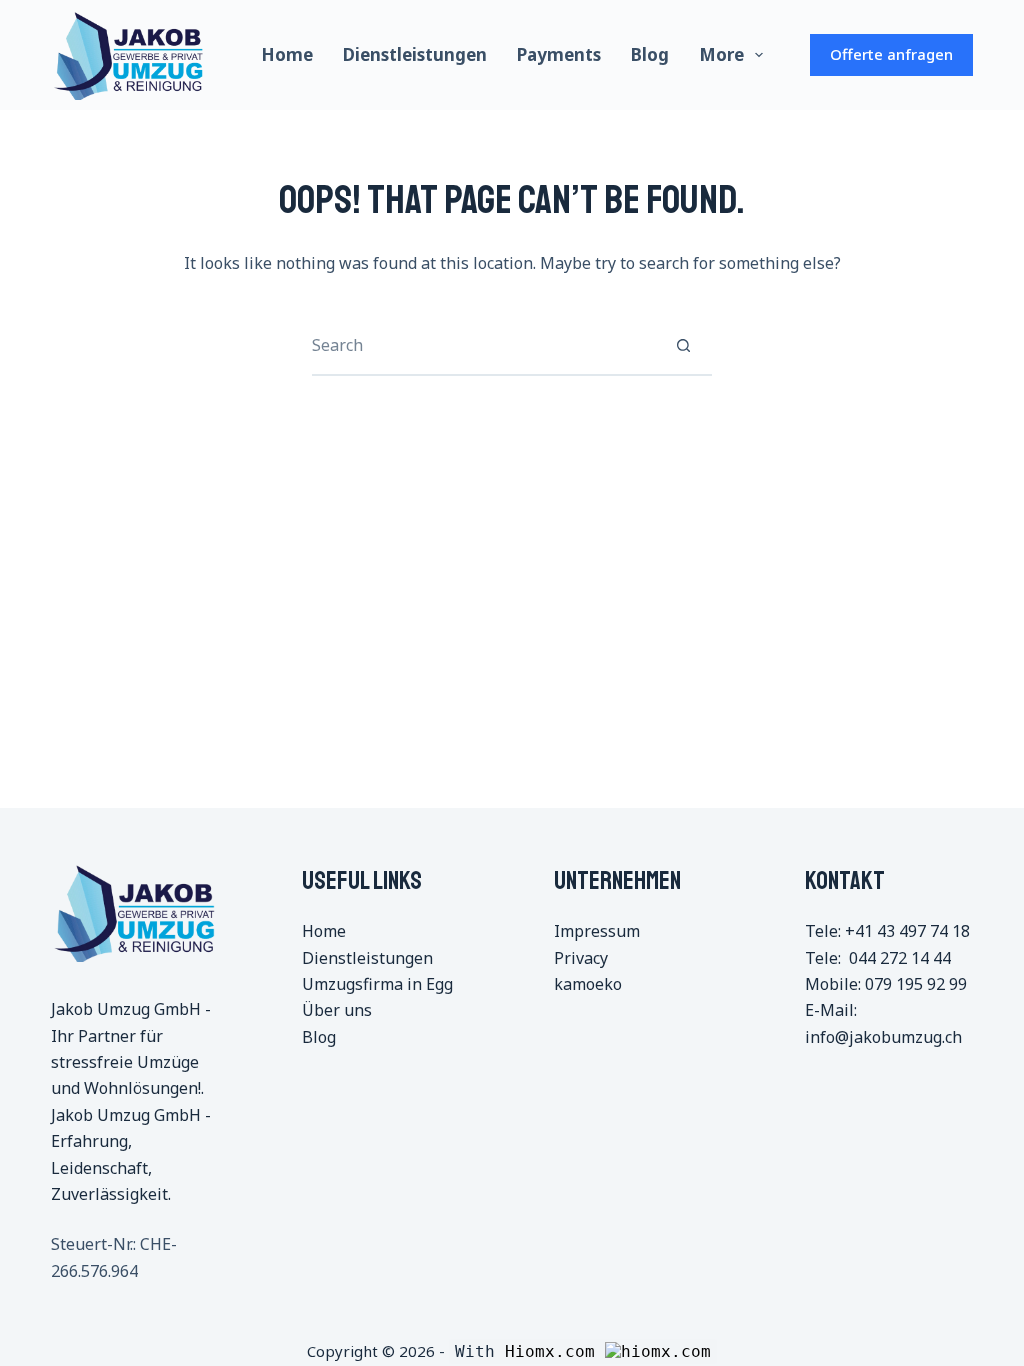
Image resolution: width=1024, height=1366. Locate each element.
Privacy (581, 958)
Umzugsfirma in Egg (377, 984)
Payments (559, 54)
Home (287, 54)
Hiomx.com (555, 1351)
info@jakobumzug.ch (883, 1037)
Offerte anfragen (891, 54)
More (721, 54)
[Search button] (683, 345)
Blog (650, 54)
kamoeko (588, 984)
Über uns (337, 1010)
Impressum (597, 931)
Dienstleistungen (415, 54)
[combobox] (483, 345)
